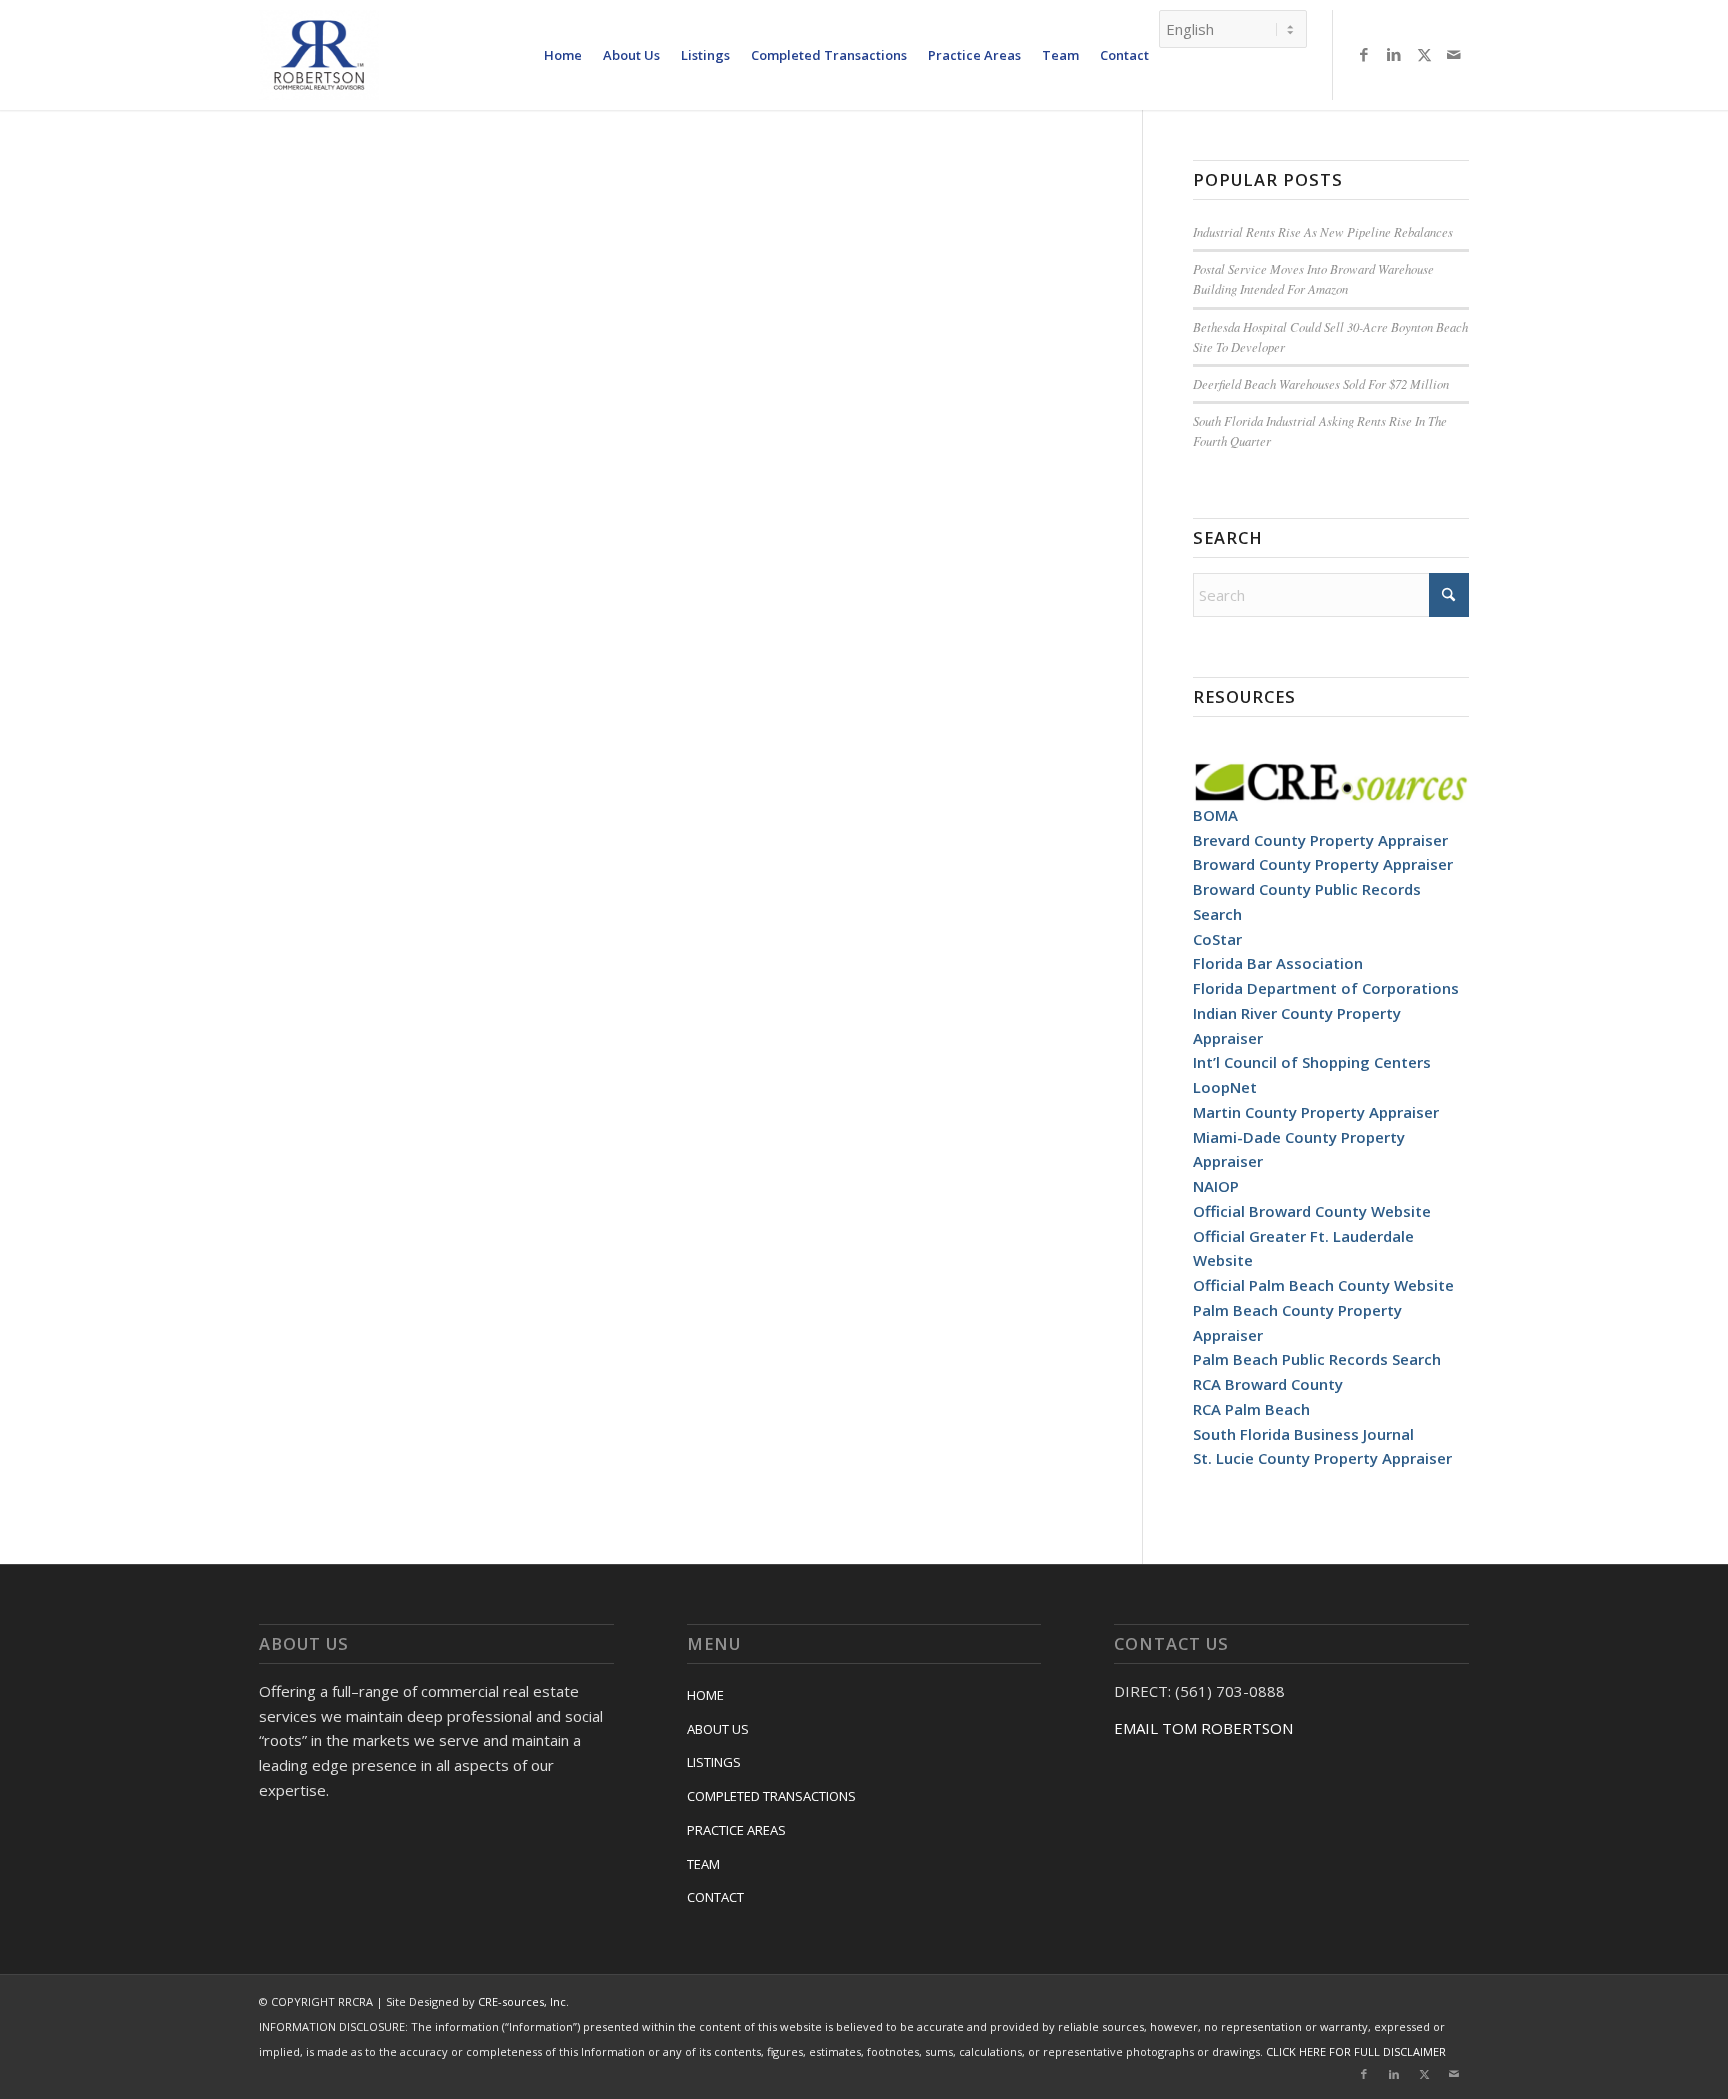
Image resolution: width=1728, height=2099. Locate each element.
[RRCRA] (319, 55)
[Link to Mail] (1454, 54)
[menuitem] (563, 55)
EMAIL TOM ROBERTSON (1203, 1728)
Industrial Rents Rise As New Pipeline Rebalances (1323, 231)
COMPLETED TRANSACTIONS (771, 1796)
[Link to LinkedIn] (1394, 54)
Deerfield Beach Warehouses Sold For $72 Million (1321, 383)
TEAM (703, 1864)
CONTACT (715, 1897)
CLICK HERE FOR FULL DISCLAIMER (1356, 2051)
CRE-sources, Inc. (523, 2001)
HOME (705, 1695)
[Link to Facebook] (1364, 54)
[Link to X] (1424, 54)
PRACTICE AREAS (736, 1830)
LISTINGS (714, 1762)
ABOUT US (718, 1729)
